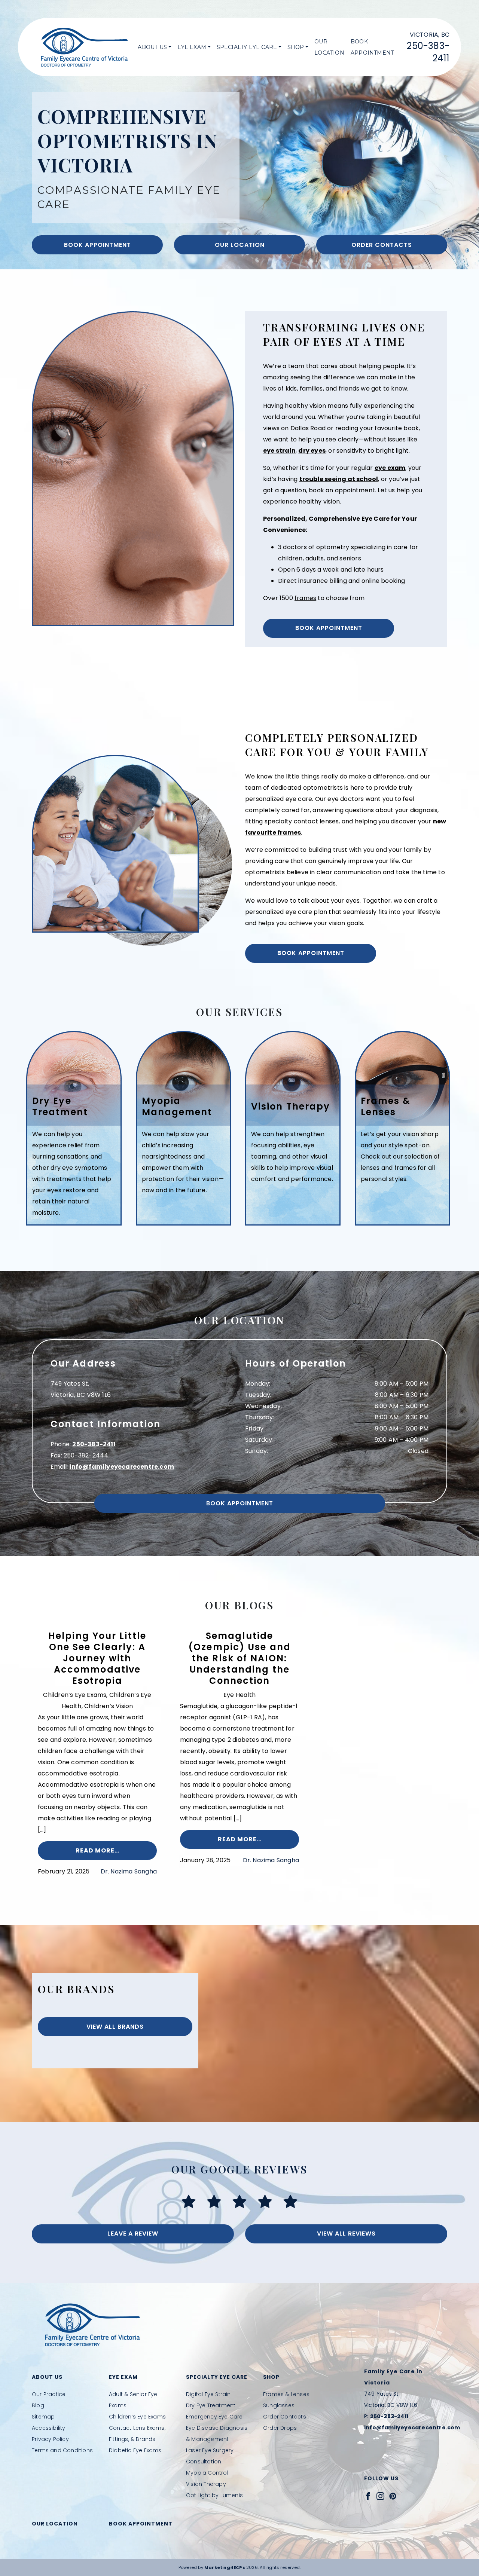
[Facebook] (368, 2496)
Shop (296, 47)
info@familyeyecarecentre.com (122, 1467)
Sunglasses (279, 2405)
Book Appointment (372, 47)
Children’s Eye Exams (137, 2417)
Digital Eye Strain (208, 2394)
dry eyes (312, 451)
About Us (152, 47)
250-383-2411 (94, 1444)
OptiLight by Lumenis (214, 2495)
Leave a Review (133, 2234)
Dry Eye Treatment (211, 2405)
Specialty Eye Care (247, 47)
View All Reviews (346, 2234)
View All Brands (115, 2027)
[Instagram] (380, 2496)
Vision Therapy (206, 2484)
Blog (38, 2405)
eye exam (390, 468)
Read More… (97, 1850)
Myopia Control (207, 2473)
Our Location (329, 47)
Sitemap (43, 2417)
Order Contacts (382, 245)
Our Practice (49, 2394)
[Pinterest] (393, 2496)
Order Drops (280, 2428)
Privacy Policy (50, 2439)
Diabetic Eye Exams (135, 2450)
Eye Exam (192, 47)
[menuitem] (154, 47)
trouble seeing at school (339, 479)
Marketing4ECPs (225, 2567)
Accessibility (49, 2428)
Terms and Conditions (62, 2450)
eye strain (279, 451)
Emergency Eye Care (214, 2417)
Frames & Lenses (286, 2394)
